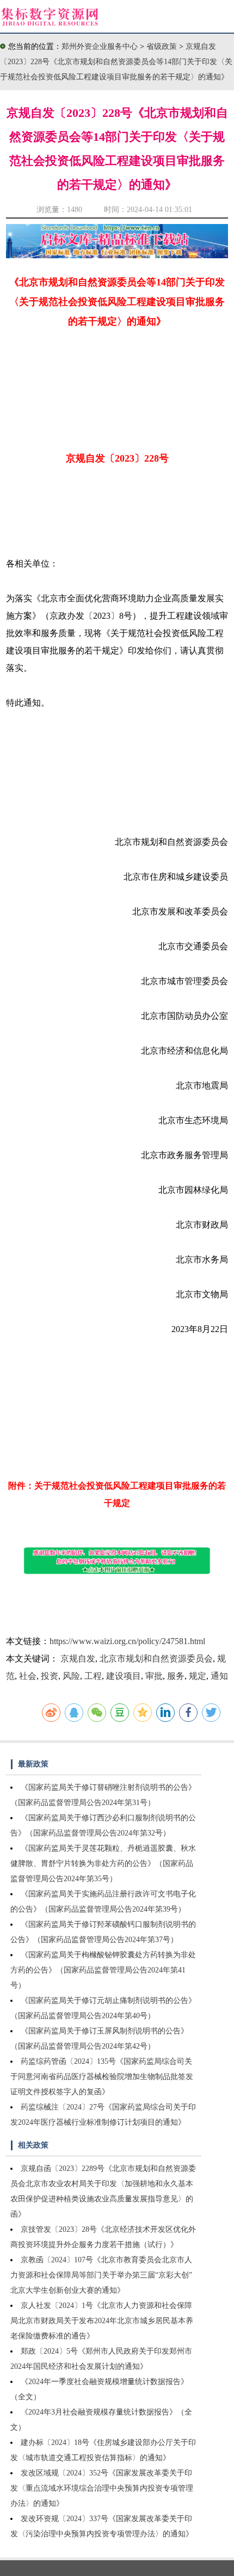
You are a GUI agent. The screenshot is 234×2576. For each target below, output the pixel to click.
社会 (28, 1676)
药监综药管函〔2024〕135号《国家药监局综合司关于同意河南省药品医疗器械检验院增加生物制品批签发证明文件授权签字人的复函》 (102, 2077)
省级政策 (163, 46)
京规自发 (78, 1659)
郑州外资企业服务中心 (100, 46)
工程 (93, 1676)
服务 (176, 1676)
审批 (154, 1676)
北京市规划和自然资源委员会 (156, 1659)
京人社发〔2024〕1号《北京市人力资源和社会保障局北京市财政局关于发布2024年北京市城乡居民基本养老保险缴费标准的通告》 (102, 2321)
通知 (219, 1676)
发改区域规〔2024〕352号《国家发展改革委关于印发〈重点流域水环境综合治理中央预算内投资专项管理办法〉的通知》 (102, 2488)
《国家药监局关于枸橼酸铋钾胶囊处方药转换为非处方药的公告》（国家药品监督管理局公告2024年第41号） (103, 1970)
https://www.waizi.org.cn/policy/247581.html (127, 1641)
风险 (71, 1676)
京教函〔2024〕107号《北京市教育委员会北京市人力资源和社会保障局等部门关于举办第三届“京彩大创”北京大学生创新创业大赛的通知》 (101, 2275)
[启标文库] (117, 255)
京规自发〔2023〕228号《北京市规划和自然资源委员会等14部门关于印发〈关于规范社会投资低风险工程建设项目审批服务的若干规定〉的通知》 (116, 62)
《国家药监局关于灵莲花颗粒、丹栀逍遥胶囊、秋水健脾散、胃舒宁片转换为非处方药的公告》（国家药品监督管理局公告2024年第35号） (103, 1863)
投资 (50, 1676)
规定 (198, 1676)
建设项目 (124, 1676)
